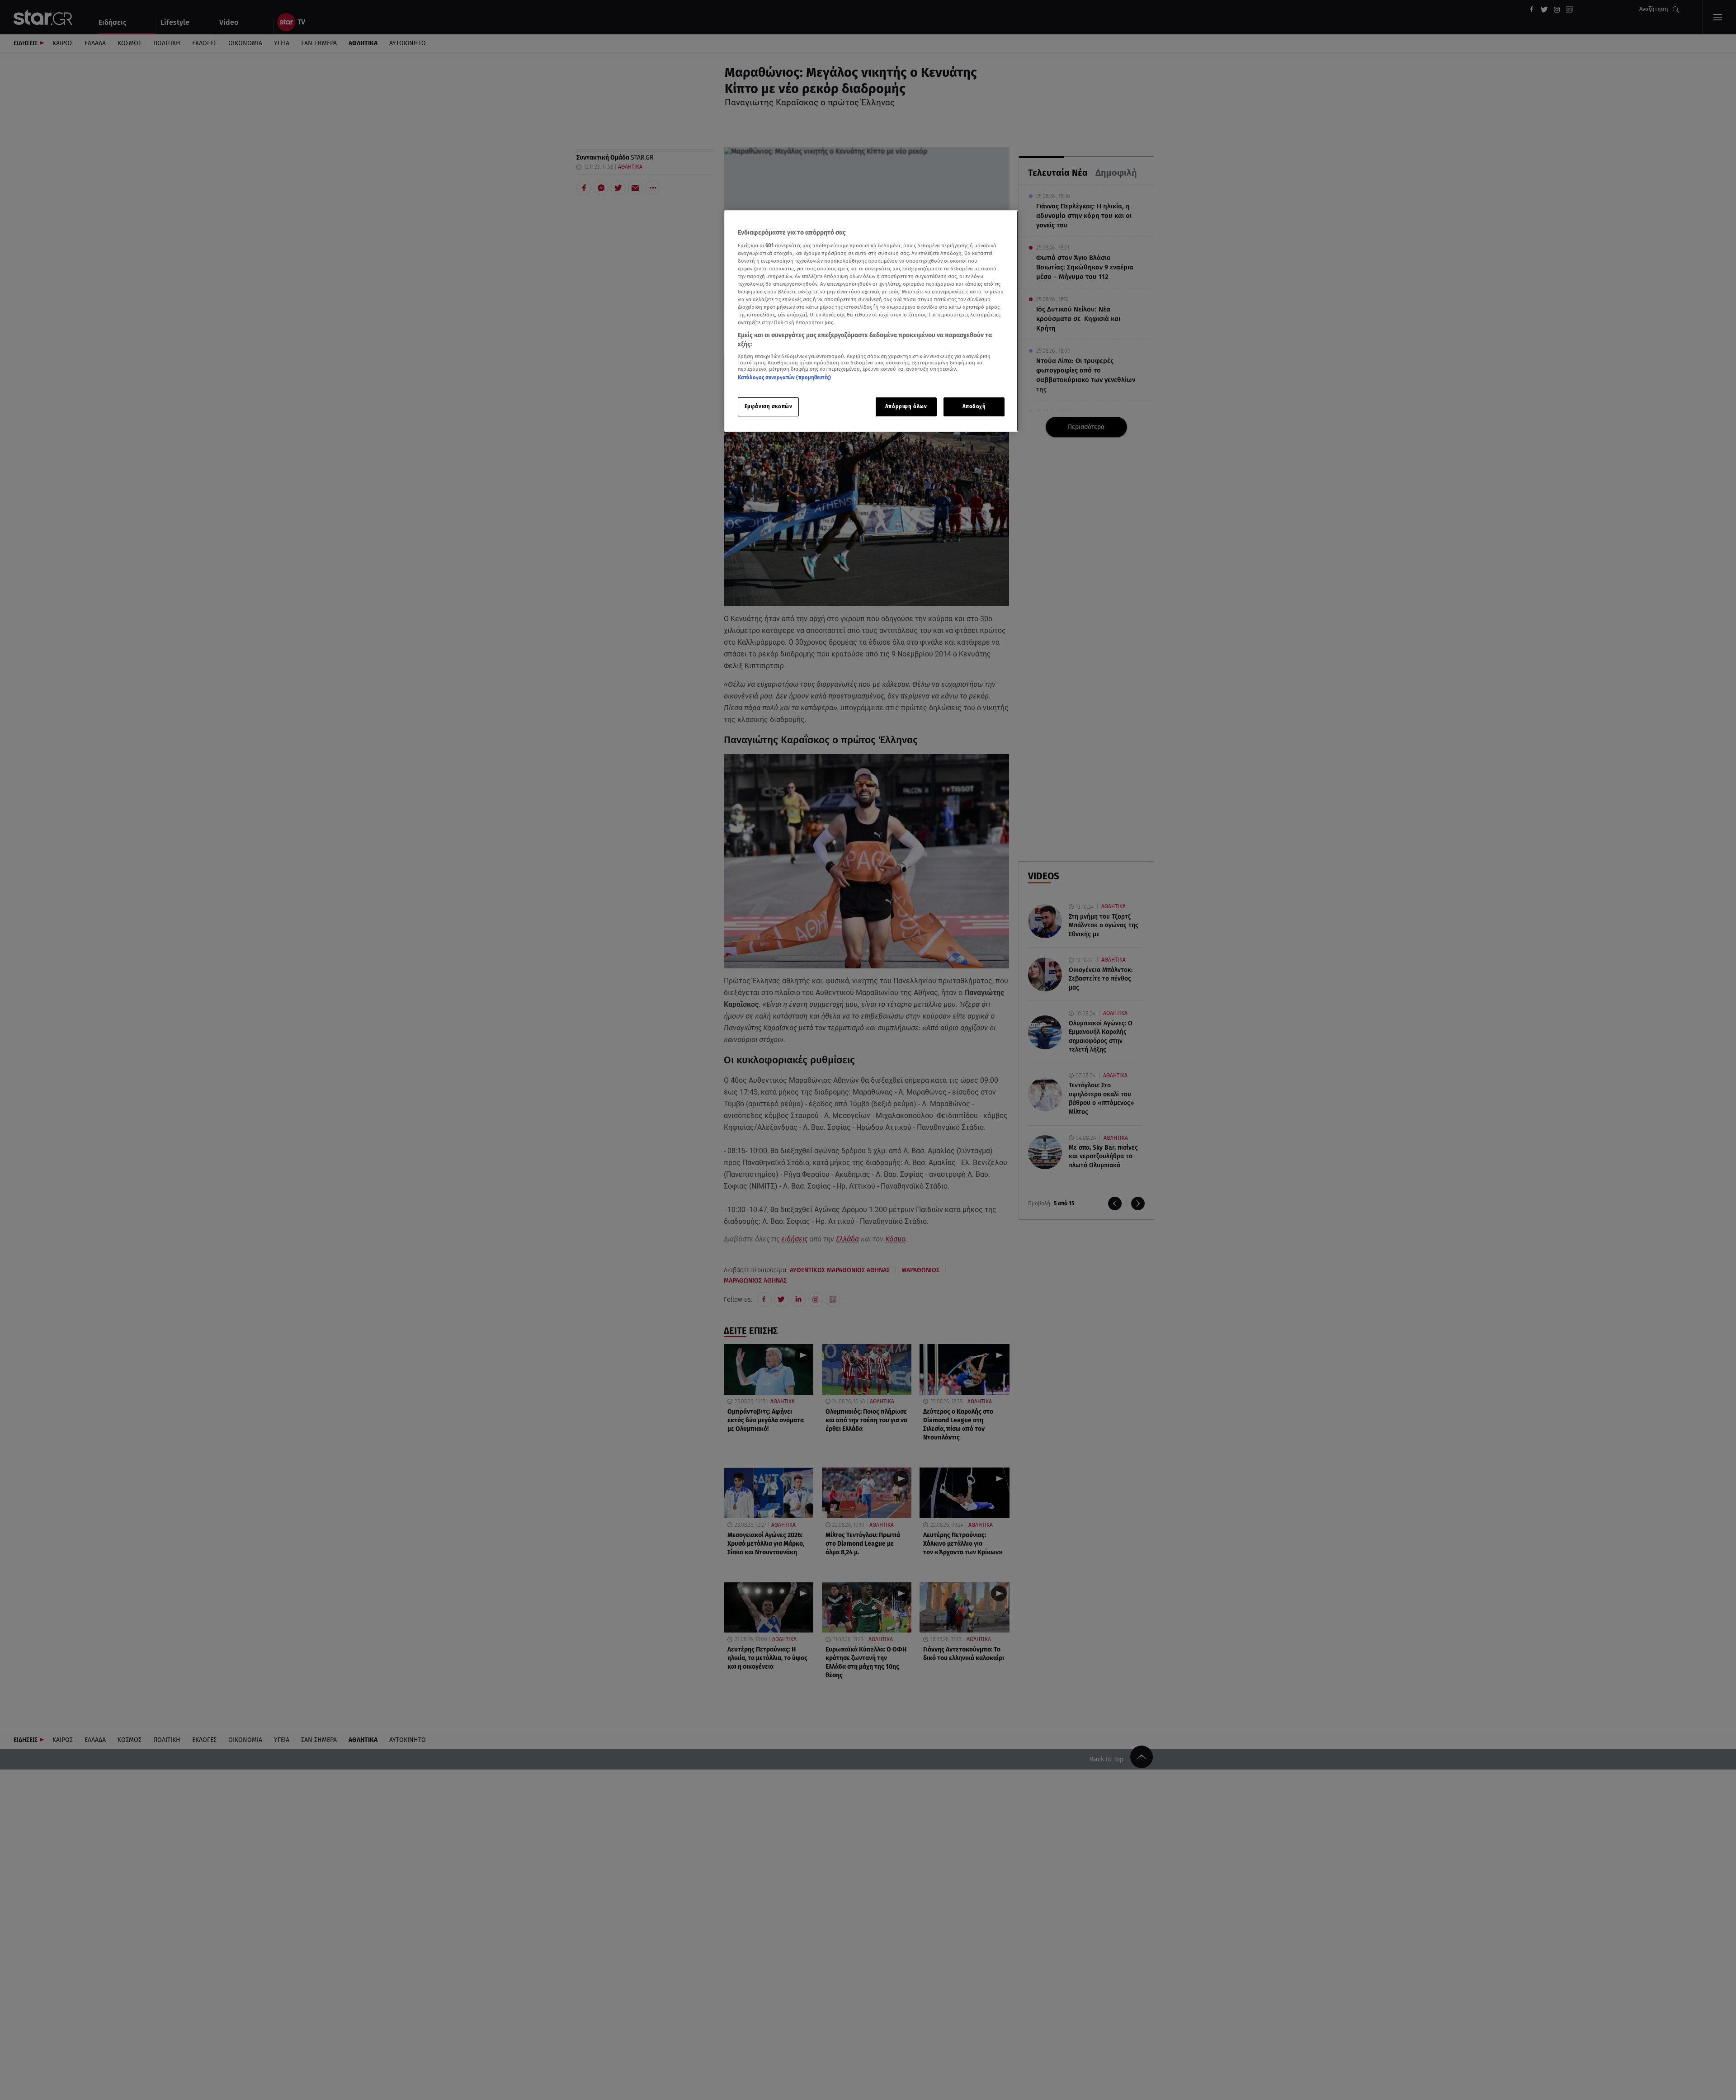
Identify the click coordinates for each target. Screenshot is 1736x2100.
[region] (871, 321)
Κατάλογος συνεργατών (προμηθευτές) (784, 378)
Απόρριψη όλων (906, 406)
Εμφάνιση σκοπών (769, 406)
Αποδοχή (974, 406)
